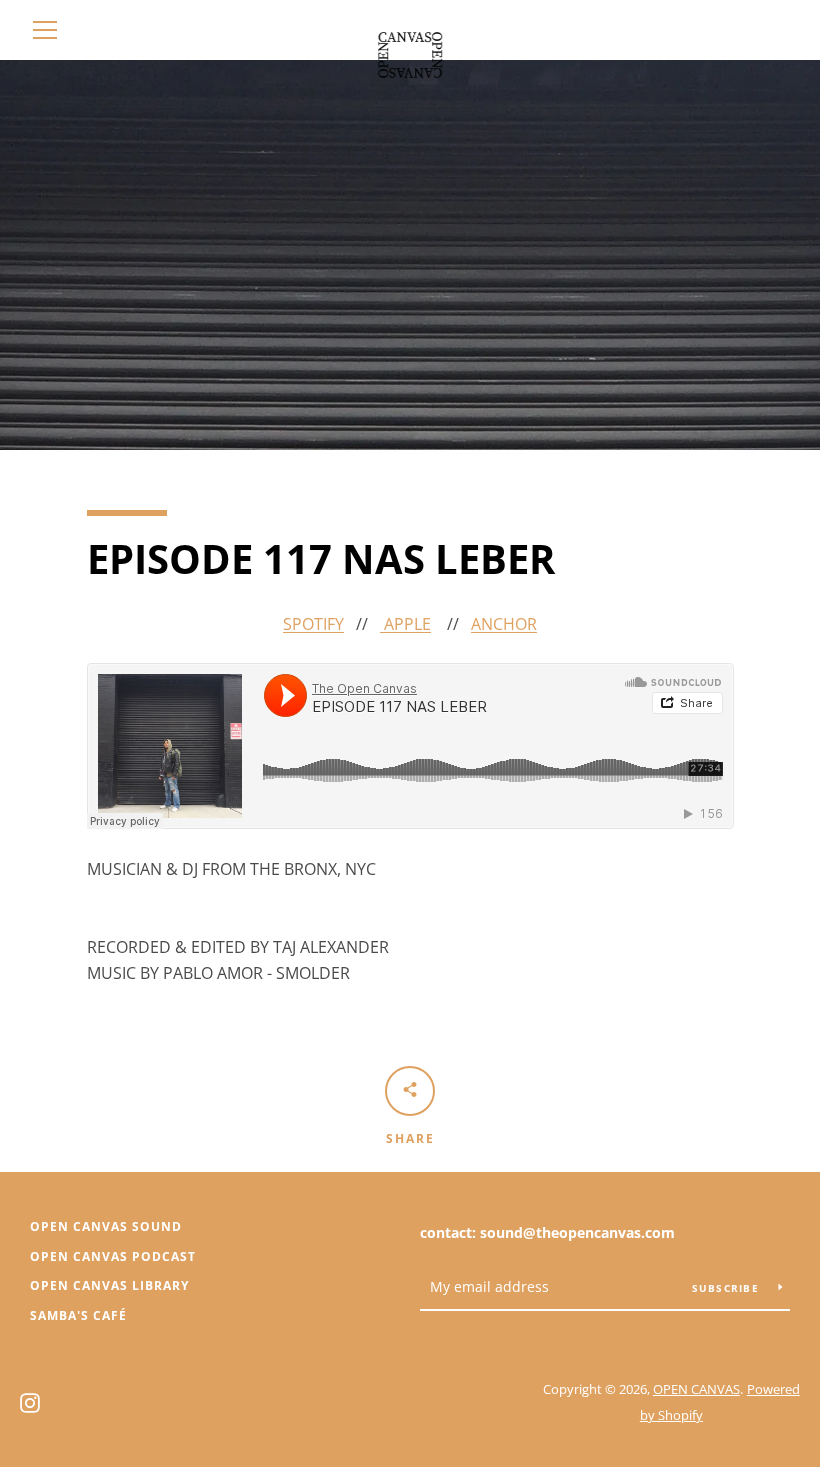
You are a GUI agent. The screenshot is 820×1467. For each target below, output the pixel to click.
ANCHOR (504, 624)
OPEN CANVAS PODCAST (113, 1256)
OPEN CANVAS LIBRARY (109, 1285)
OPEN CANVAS (696, 1389)
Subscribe (728, 1288)
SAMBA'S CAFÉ (78, 1315)
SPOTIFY (313, 624)
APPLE (405, 624)
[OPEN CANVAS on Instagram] (30, 1401)
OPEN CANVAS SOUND (106, 1226)
